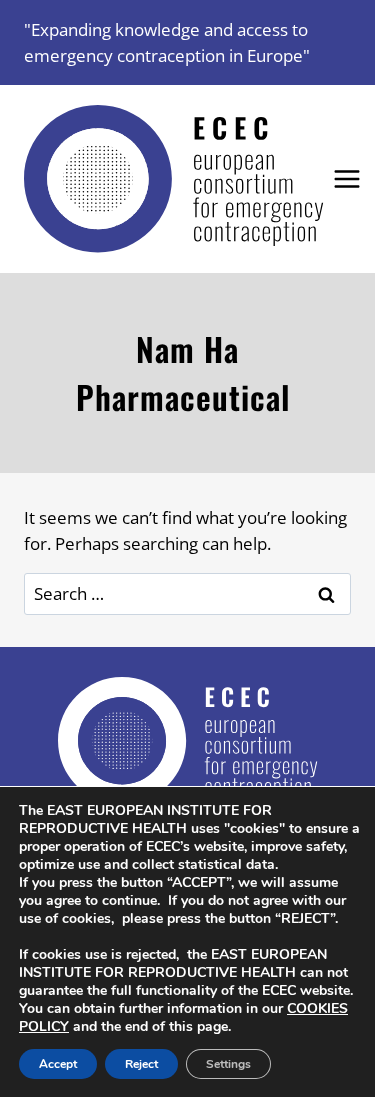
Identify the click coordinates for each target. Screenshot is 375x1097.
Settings (228, 1064)
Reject (141, 1064)
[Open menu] (347, 179)
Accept (58, 1064)
